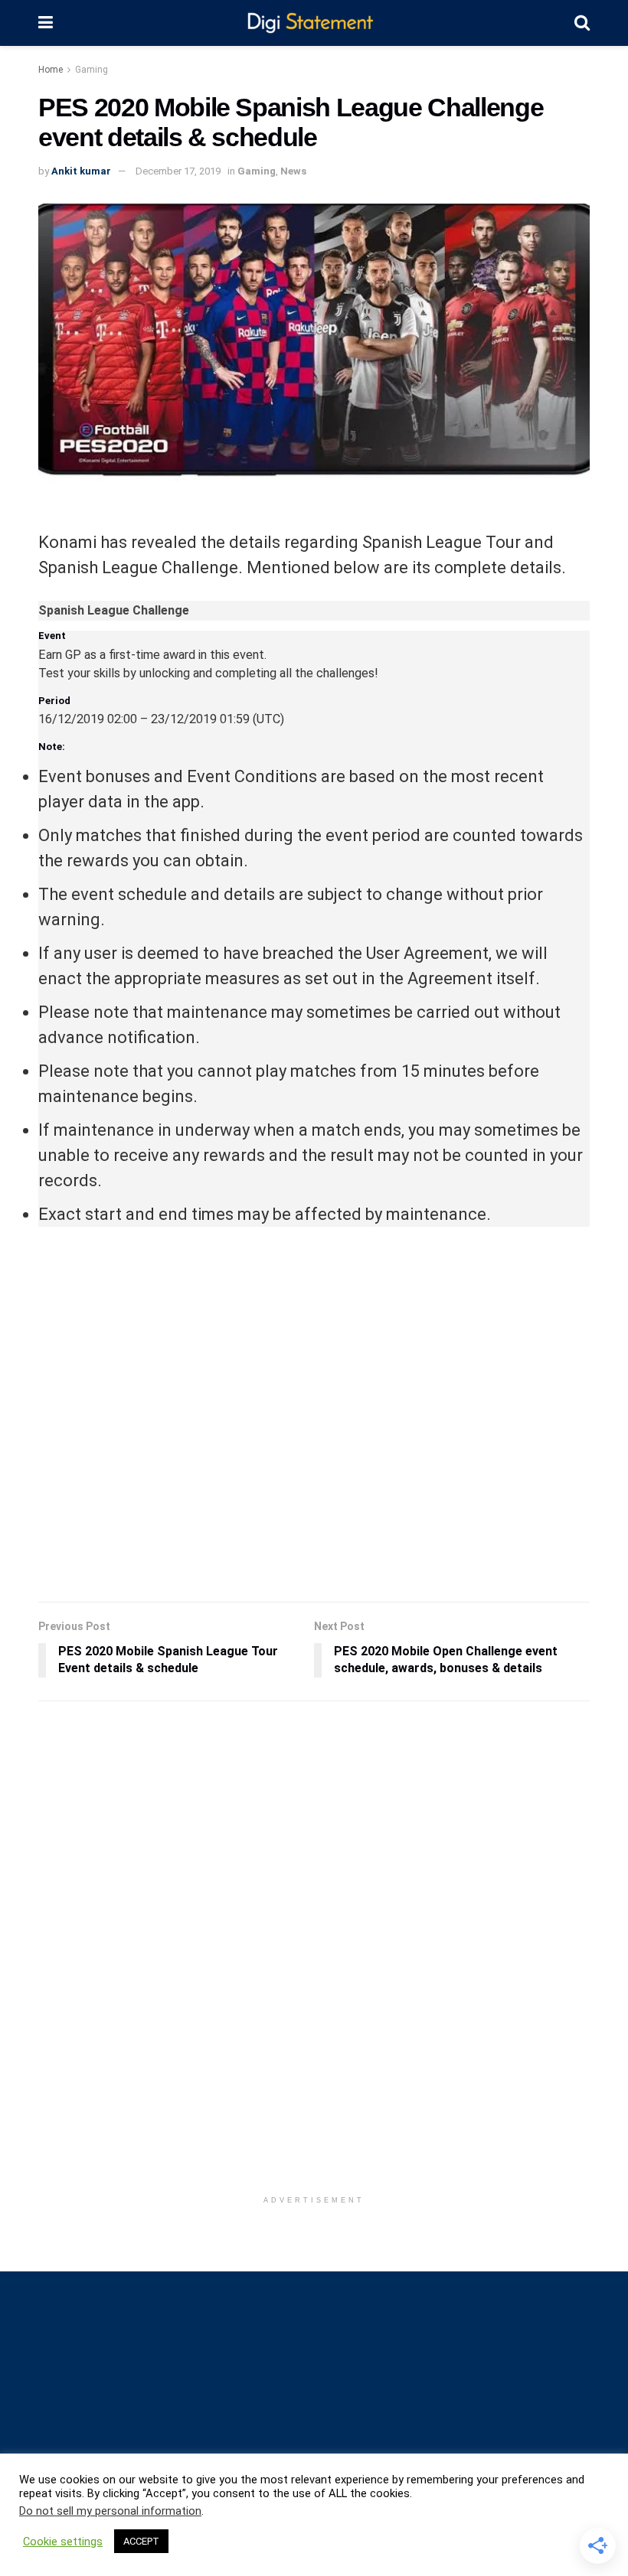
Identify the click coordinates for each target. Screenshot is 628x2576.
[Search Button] (582, 23)
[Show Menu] (46, 23)
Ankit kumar (81, 171)
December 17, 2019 (178, 171)
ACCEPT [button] (141, 2541)
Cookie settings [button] (63, 2542)
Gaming (92, 70)
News (293, 171)
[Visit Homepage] (314, 23)
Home (51, 70)
